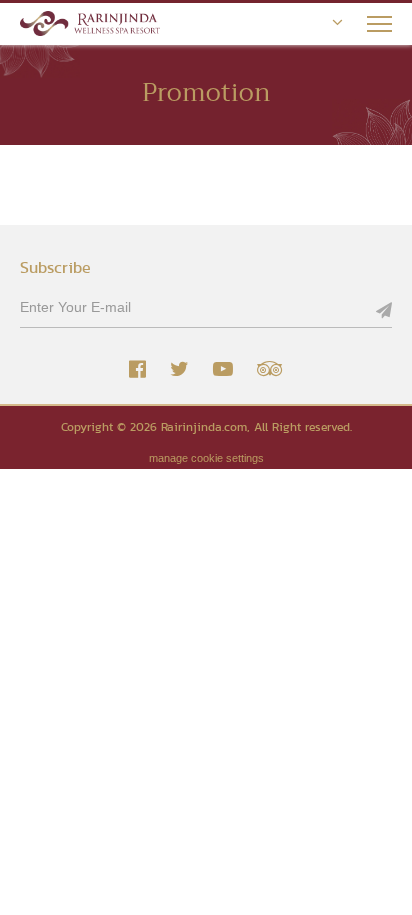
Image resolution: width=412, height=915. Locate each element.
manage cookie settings (206, 458)
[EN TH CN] (327, 23)
